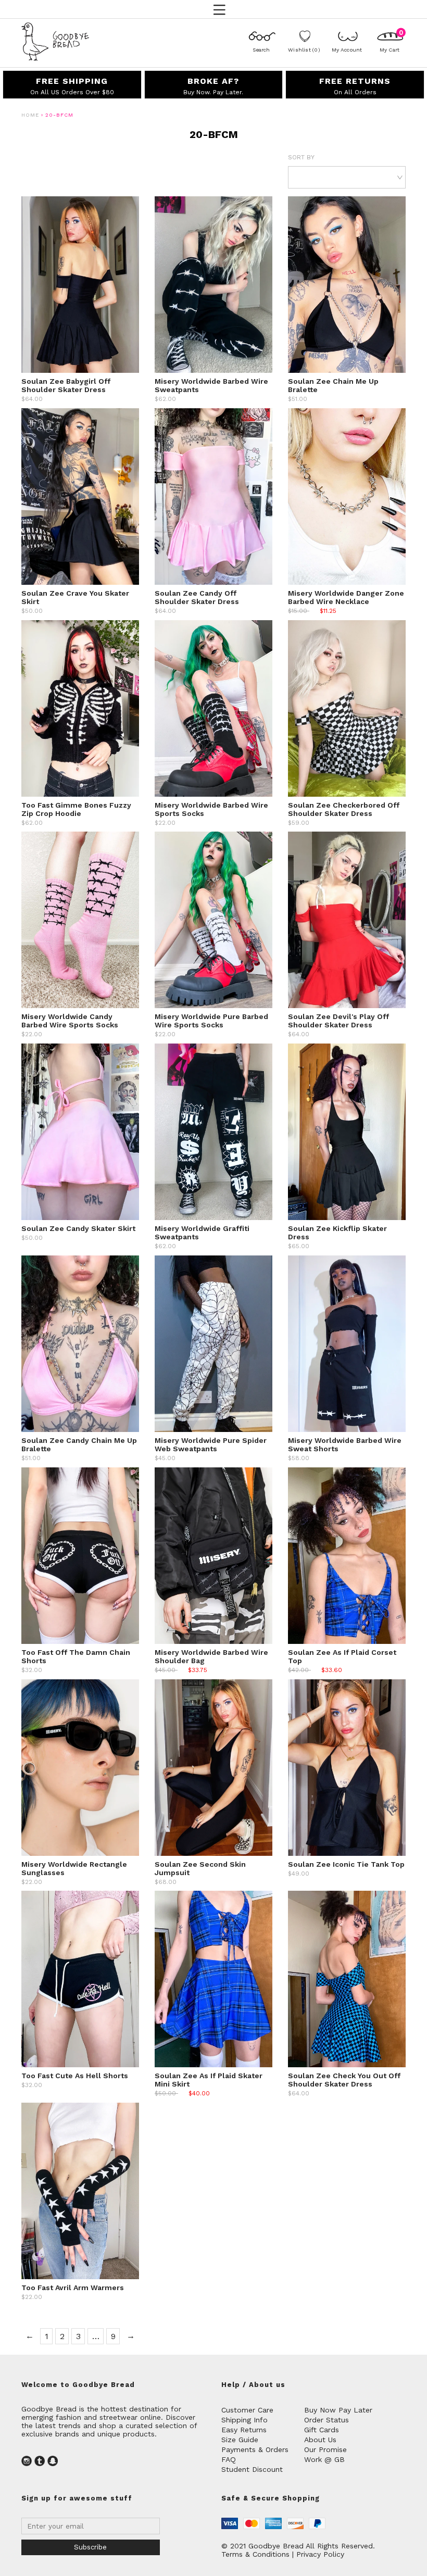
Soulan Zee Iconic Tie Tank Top (346, 1864)
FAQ (229, 2459)
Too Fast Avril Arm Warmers (73, 2288)
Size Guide (240, 2440)
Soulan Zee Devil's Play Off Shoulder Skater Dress (338, 1021)
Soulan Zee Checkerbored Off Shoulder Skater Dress (344, 809)
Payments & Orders (255, 2449)
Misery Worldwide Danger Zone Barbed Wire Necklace (346, 597)
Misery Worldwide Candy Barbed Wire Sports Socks (70, 1021)
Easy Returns (244, 2430)
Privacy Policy (320, 2554)
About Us (320, 2440)
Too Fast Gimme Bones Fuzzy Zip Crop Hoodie (76, 809)
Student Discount (252, 2469)
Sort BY (301, 157)
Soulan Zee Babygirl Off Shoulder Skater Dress (66, 385)
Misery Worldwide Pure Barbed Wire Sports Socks (211, 1021)
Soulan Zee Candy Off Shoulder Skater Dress (197, 597)
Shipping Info (244, 2420)
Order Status (326, 2420)
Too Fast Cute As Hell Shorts (75, 2076)
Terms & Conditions (255, 2554)
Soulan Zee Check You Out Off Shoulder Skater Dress (344, 2080)
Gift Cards (322, 2430)
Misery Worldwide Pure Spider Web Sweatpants (211, 1444)
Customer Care (247, 2410)
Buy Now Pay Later (338, 2410)
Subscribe (90, 2547)
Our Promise (325, 2449)
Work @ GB (324, 2459)
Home (30, 115)
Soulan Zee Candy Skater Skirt (78, 1228)
